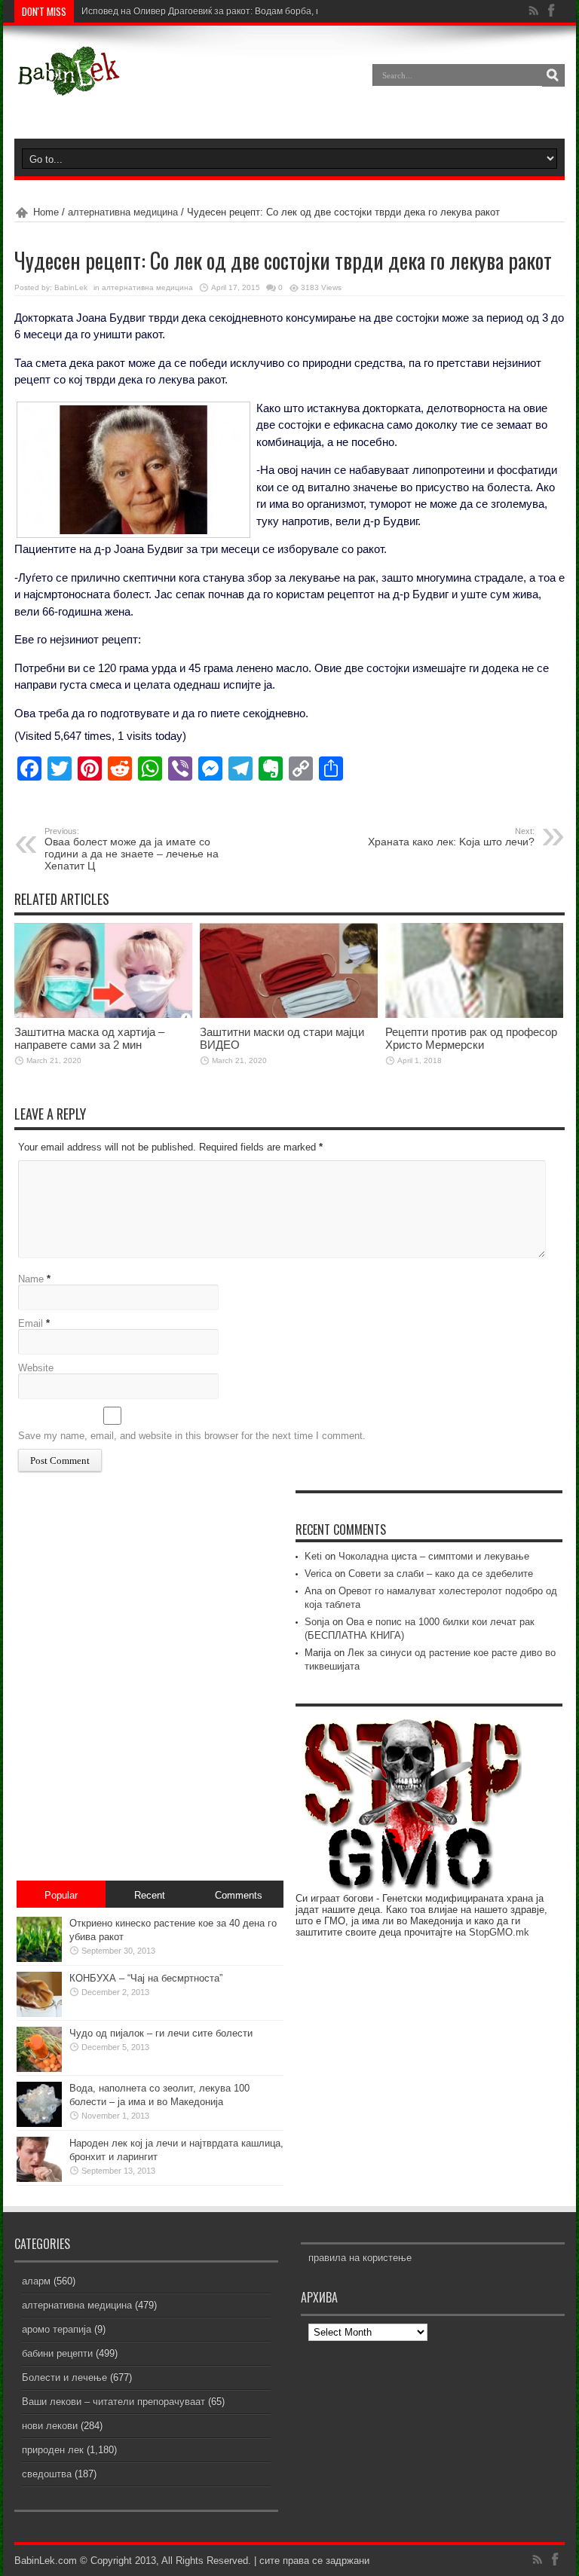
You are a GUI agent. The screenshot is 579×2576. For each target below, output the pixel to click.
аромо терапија (57, 2329)
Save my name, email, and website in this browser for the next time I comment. (192, 1436)
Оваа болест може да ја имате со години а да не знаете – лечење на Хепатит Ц (132, 849)
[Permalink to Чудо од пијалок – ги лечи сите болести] (39, 2069)
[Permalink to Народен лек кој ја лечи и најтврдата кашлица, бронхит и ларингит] (39, 2179)
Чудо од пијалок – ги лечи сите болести (161, 2033)
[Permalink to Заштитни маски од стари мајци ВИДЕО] (289, 1015)
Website (36, 1368)
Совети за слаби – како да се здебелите (441, 1574)
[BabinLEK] (68, 86)
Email (31, 1323)
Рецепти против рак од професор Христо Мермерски (471, 1038)
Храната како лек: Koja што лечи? (451, 837)
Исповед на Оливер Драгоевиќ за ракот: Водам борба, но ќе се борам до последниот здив (274, 11)
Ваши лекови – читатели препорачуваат (113, 2402)
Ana (313, 1591)
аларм (36, 2281)
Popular (61, 1895)
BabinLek (71, 287)
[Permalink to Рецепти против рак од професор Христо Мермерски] (474, 1015)
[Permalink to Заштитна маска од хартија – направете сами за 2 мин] (103, 1015)
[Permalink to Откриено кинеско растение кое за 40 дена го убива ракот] (39, 1959)
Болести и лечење (64, 2377)
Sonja (317, 1622)
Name (31, 1279)
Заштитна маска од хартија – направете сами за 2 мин (89, 1038)
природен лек (53, 2450)
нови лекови (50, 2426)
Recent (150, 1895)
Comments (239, 1895)
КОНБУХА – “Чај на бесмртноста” (146, 1978)
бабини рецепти (57, 2353)
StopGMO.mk (499, 1932)
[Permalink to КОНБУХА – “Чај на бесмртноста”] (39, 2014)
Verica (318, 1574)
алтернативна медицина (123, 212)
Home (46, 212)
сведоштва (47, 2474)
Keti (313, 1556)
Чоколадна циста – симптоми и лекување (434, 1556)
